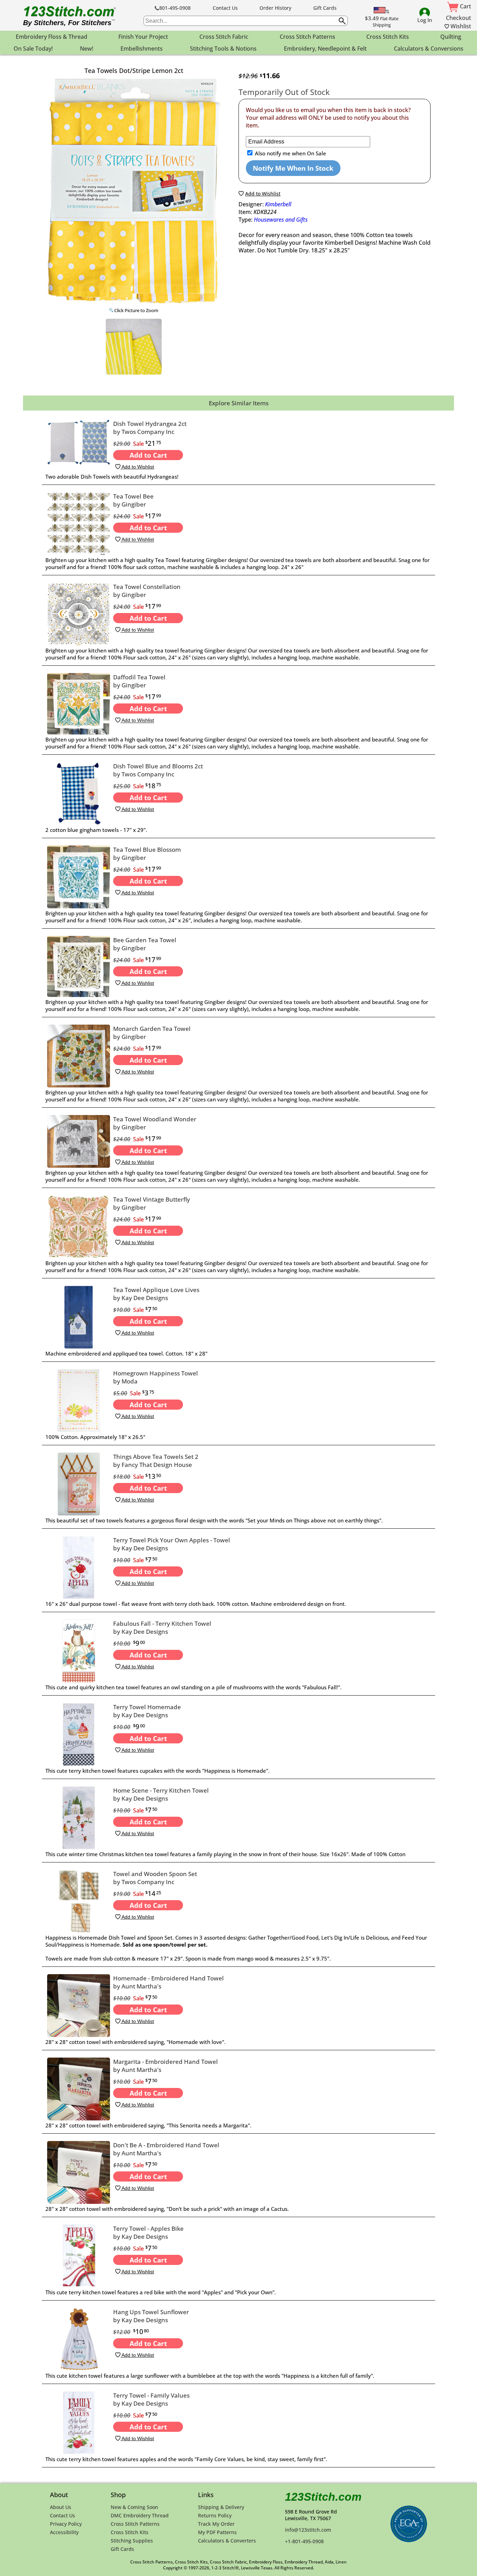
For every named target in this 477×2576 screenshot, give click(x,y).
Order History (275, 8)
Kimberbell (278, 204)
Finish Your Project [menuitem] (143, 37)
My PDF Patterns (217, 2532)
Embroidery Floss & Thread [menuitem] (52, 37)
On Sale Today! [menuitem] (33, 49)
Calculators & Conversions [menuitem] (429, 49)
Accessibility (64, 2532)
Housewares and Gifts (281, 220)
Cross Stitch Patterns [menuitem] (307, 37)
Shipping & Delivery (221, 2507)
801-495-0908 (175, 8)
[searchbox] (246, 21)
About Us (61, 2507)
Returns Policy (215, 2515)
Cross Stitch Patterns (135, 2524)
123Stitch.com (323, 2497)
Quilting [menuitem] (451, 37)
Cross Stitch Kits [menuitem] (388, 37)
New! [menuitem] (87, 49)
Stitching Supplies (132, 2541)
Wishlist (460, 26)
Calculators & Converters (227, 2541)
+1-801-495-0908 (304, 2541)
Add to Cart (148, 455)
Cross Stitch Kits (130, 2532)
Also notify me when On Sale (290, 153)
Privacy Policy (66, 2524)
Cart (465, 6)
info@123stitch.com (308, 2530)
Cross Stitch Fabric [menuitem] (224, 37)
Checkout (458, 18)
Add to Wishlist (137, 467)
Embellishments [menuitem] (142, 49)
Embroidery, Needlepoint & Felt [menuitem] (325, 49)
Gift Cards (325, 8)
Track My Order (216, 2524)
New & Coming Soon (134, 2507)
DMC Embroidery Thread (140, 2515)
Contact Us (225, 8)
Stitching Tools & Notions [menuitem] (223, 49)
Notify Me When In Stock (293, 168)
